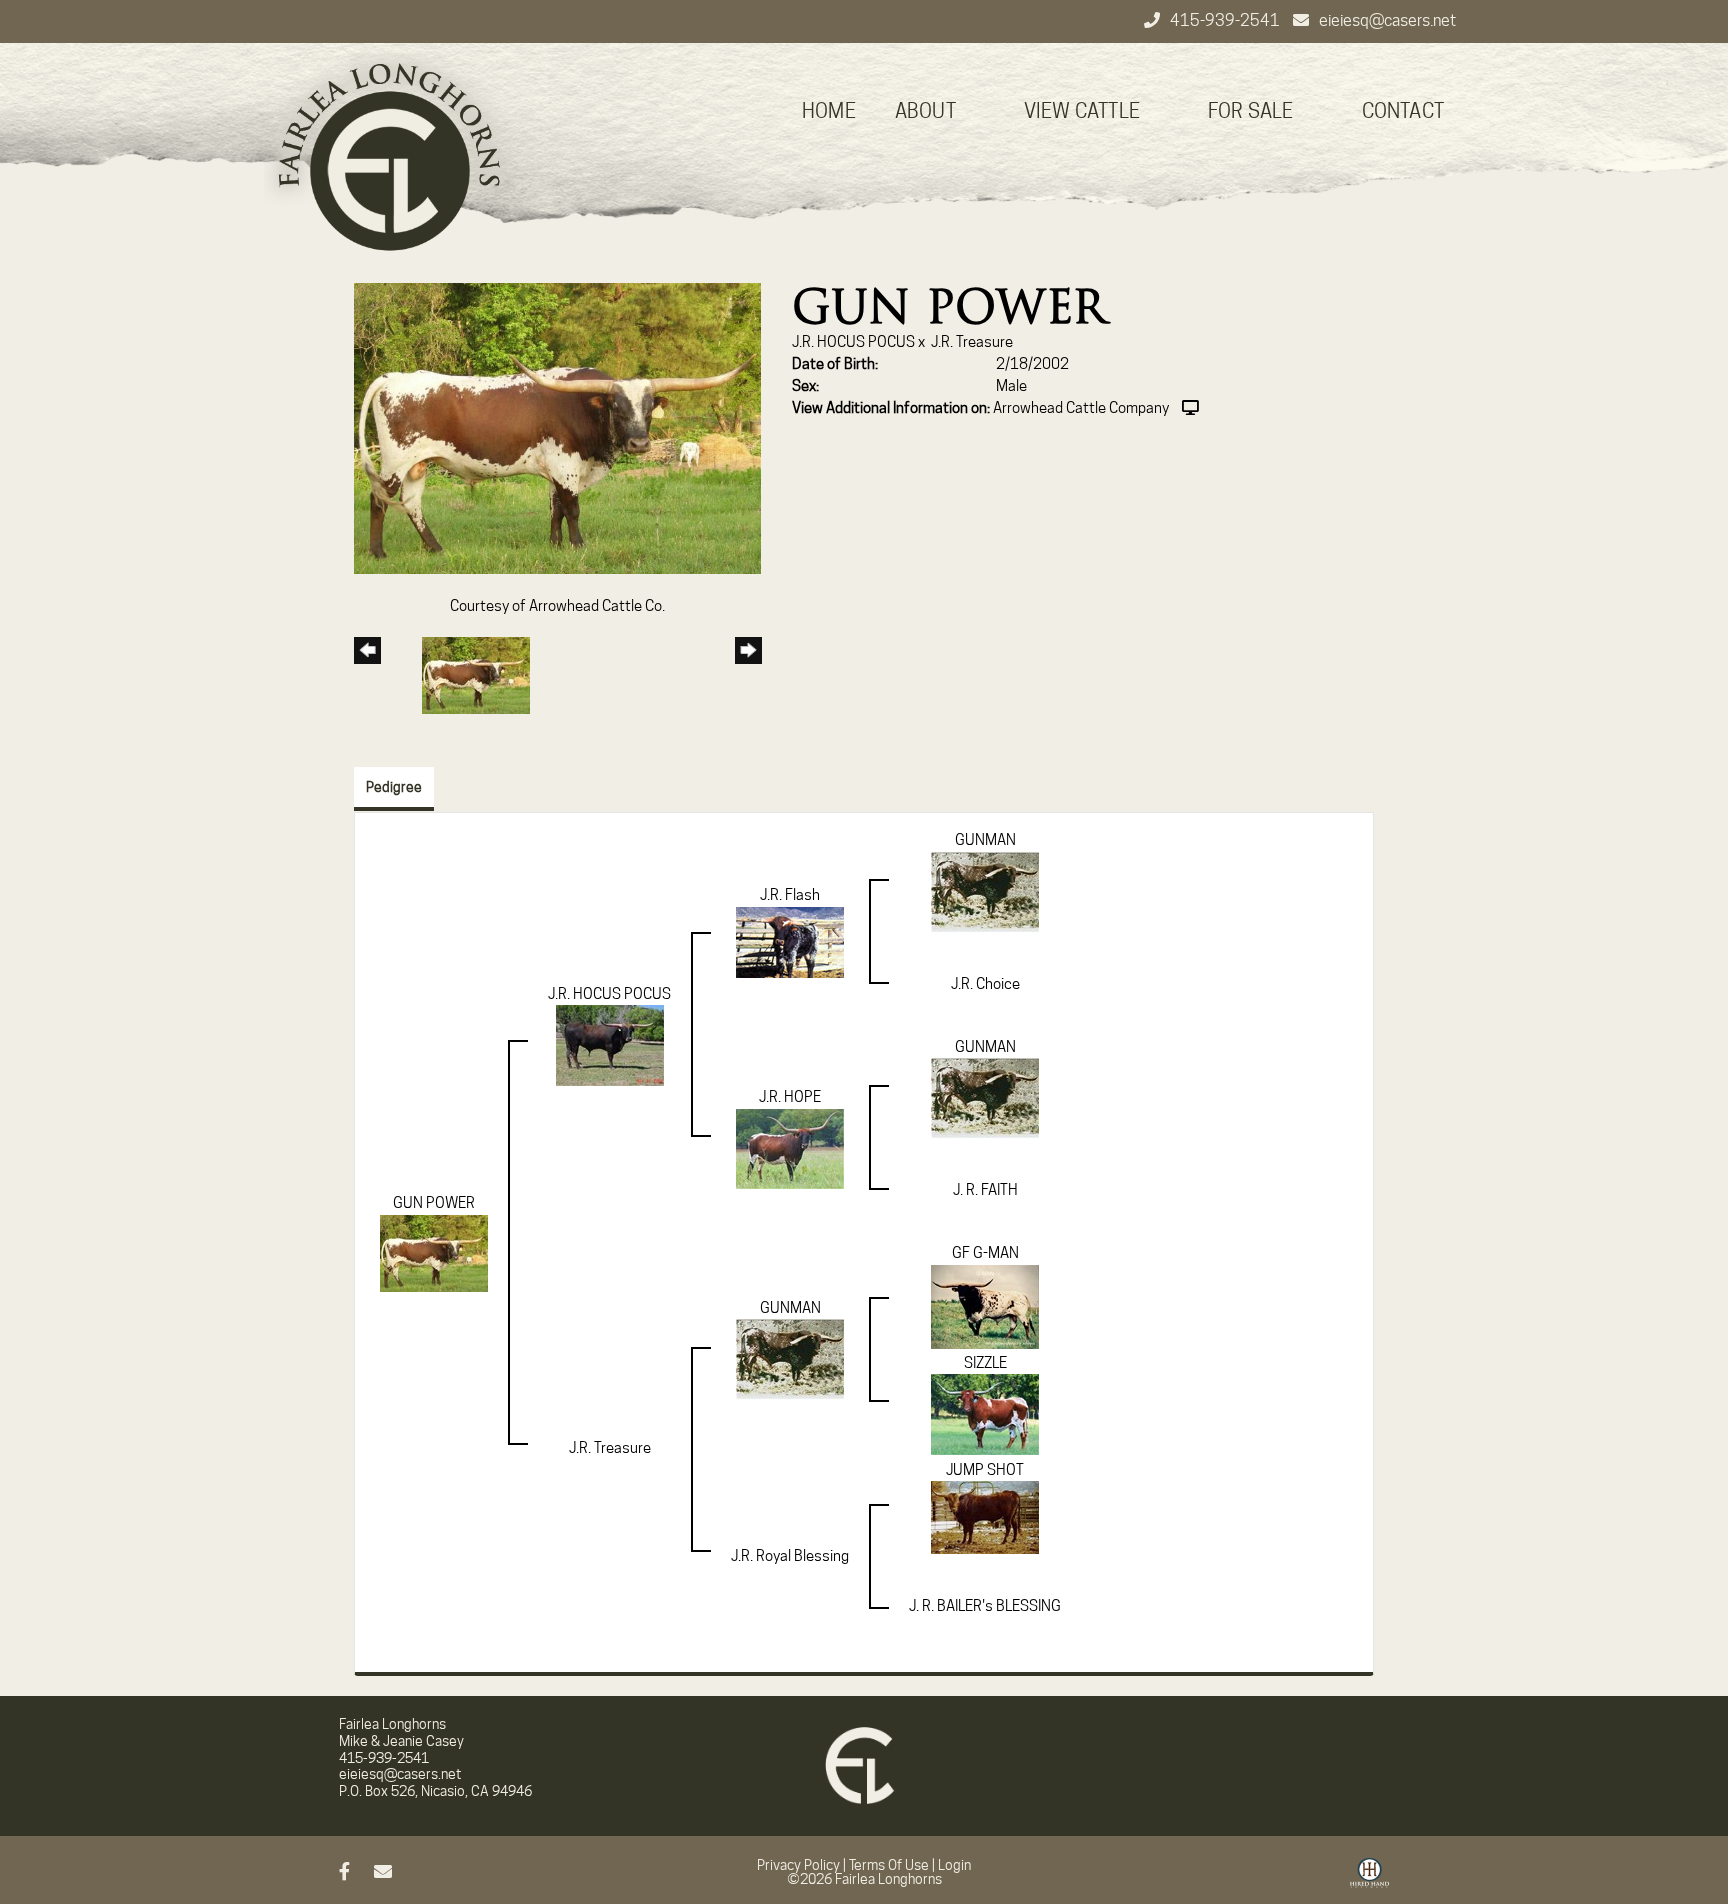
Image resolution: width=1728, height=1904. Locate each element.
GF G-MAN (985, 1253)
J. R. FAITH (985, 1190)
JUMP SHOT (985, 1470)
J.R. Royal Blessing (790, 1556)
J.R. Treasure (972, 342)
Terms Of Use (889, 1865)
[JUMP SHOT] (985, 1517)
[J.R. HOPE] (790, 1148)
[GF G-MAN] (985, 1306)
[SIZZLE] (985, 1413)
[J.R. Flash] (790, 941)
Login (954, 1865)
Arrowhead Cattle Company (1081, 408)
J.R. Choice (985, 984)
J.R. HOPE (790, 1097)
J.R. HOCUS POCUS (853, 342)
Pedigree (394, 787)
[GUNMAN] (985, 891)
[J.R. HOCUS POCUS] (610, 1044)
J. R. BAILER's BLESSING (985, 1606)
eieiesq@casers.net (1387, 20)
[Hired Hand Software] (1369, 1880)
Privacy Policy (798, 1865)
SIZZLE (985, 1363)
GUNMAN (985, 840)
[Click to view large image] (557, 428)
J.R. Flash (790, 895)
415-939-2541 (1226, 20)
